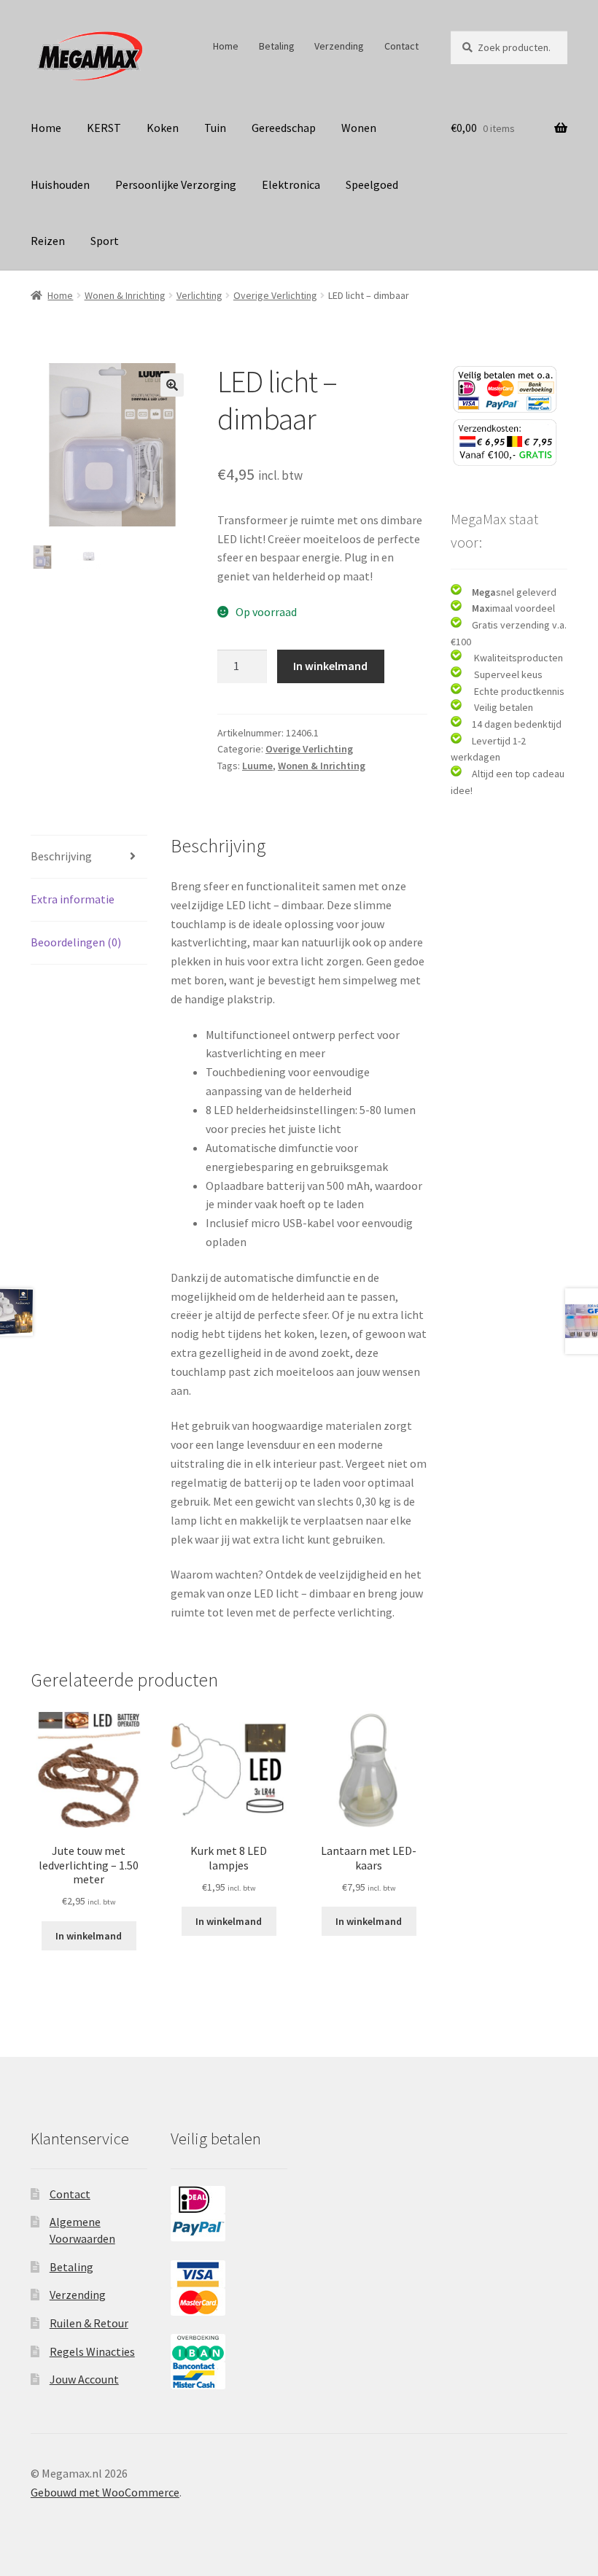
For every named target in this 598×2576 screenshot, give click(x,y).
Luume (257, 766)
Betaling (277, 46)
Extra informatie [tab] (73, 899)
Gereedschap (284, 128)
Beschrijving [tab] (61, 856)
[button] (172, 385)
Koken (163, 128)
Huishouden (60, 184)
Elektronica (291, 184)
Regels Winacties (92, 2351)
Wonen (359, 128)
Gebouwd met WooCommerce (105, 2492)
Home (226, 46)
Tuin (215, 128)
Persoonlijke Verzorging (176, 184)
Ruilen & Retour (89, 2323)
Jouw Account (84, 2379)
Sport (105, 241)
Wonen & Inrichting (125, 295)
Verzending (339, 46)
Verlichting (199, 295)
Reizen (48, 241)
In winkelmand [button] (89, 1936)
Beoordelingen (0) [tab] (76, 942)
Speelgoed (372, 184)
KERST (104, 128)
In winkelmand (330, 666)
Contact (401, 46)
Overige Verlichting (275, 295)
